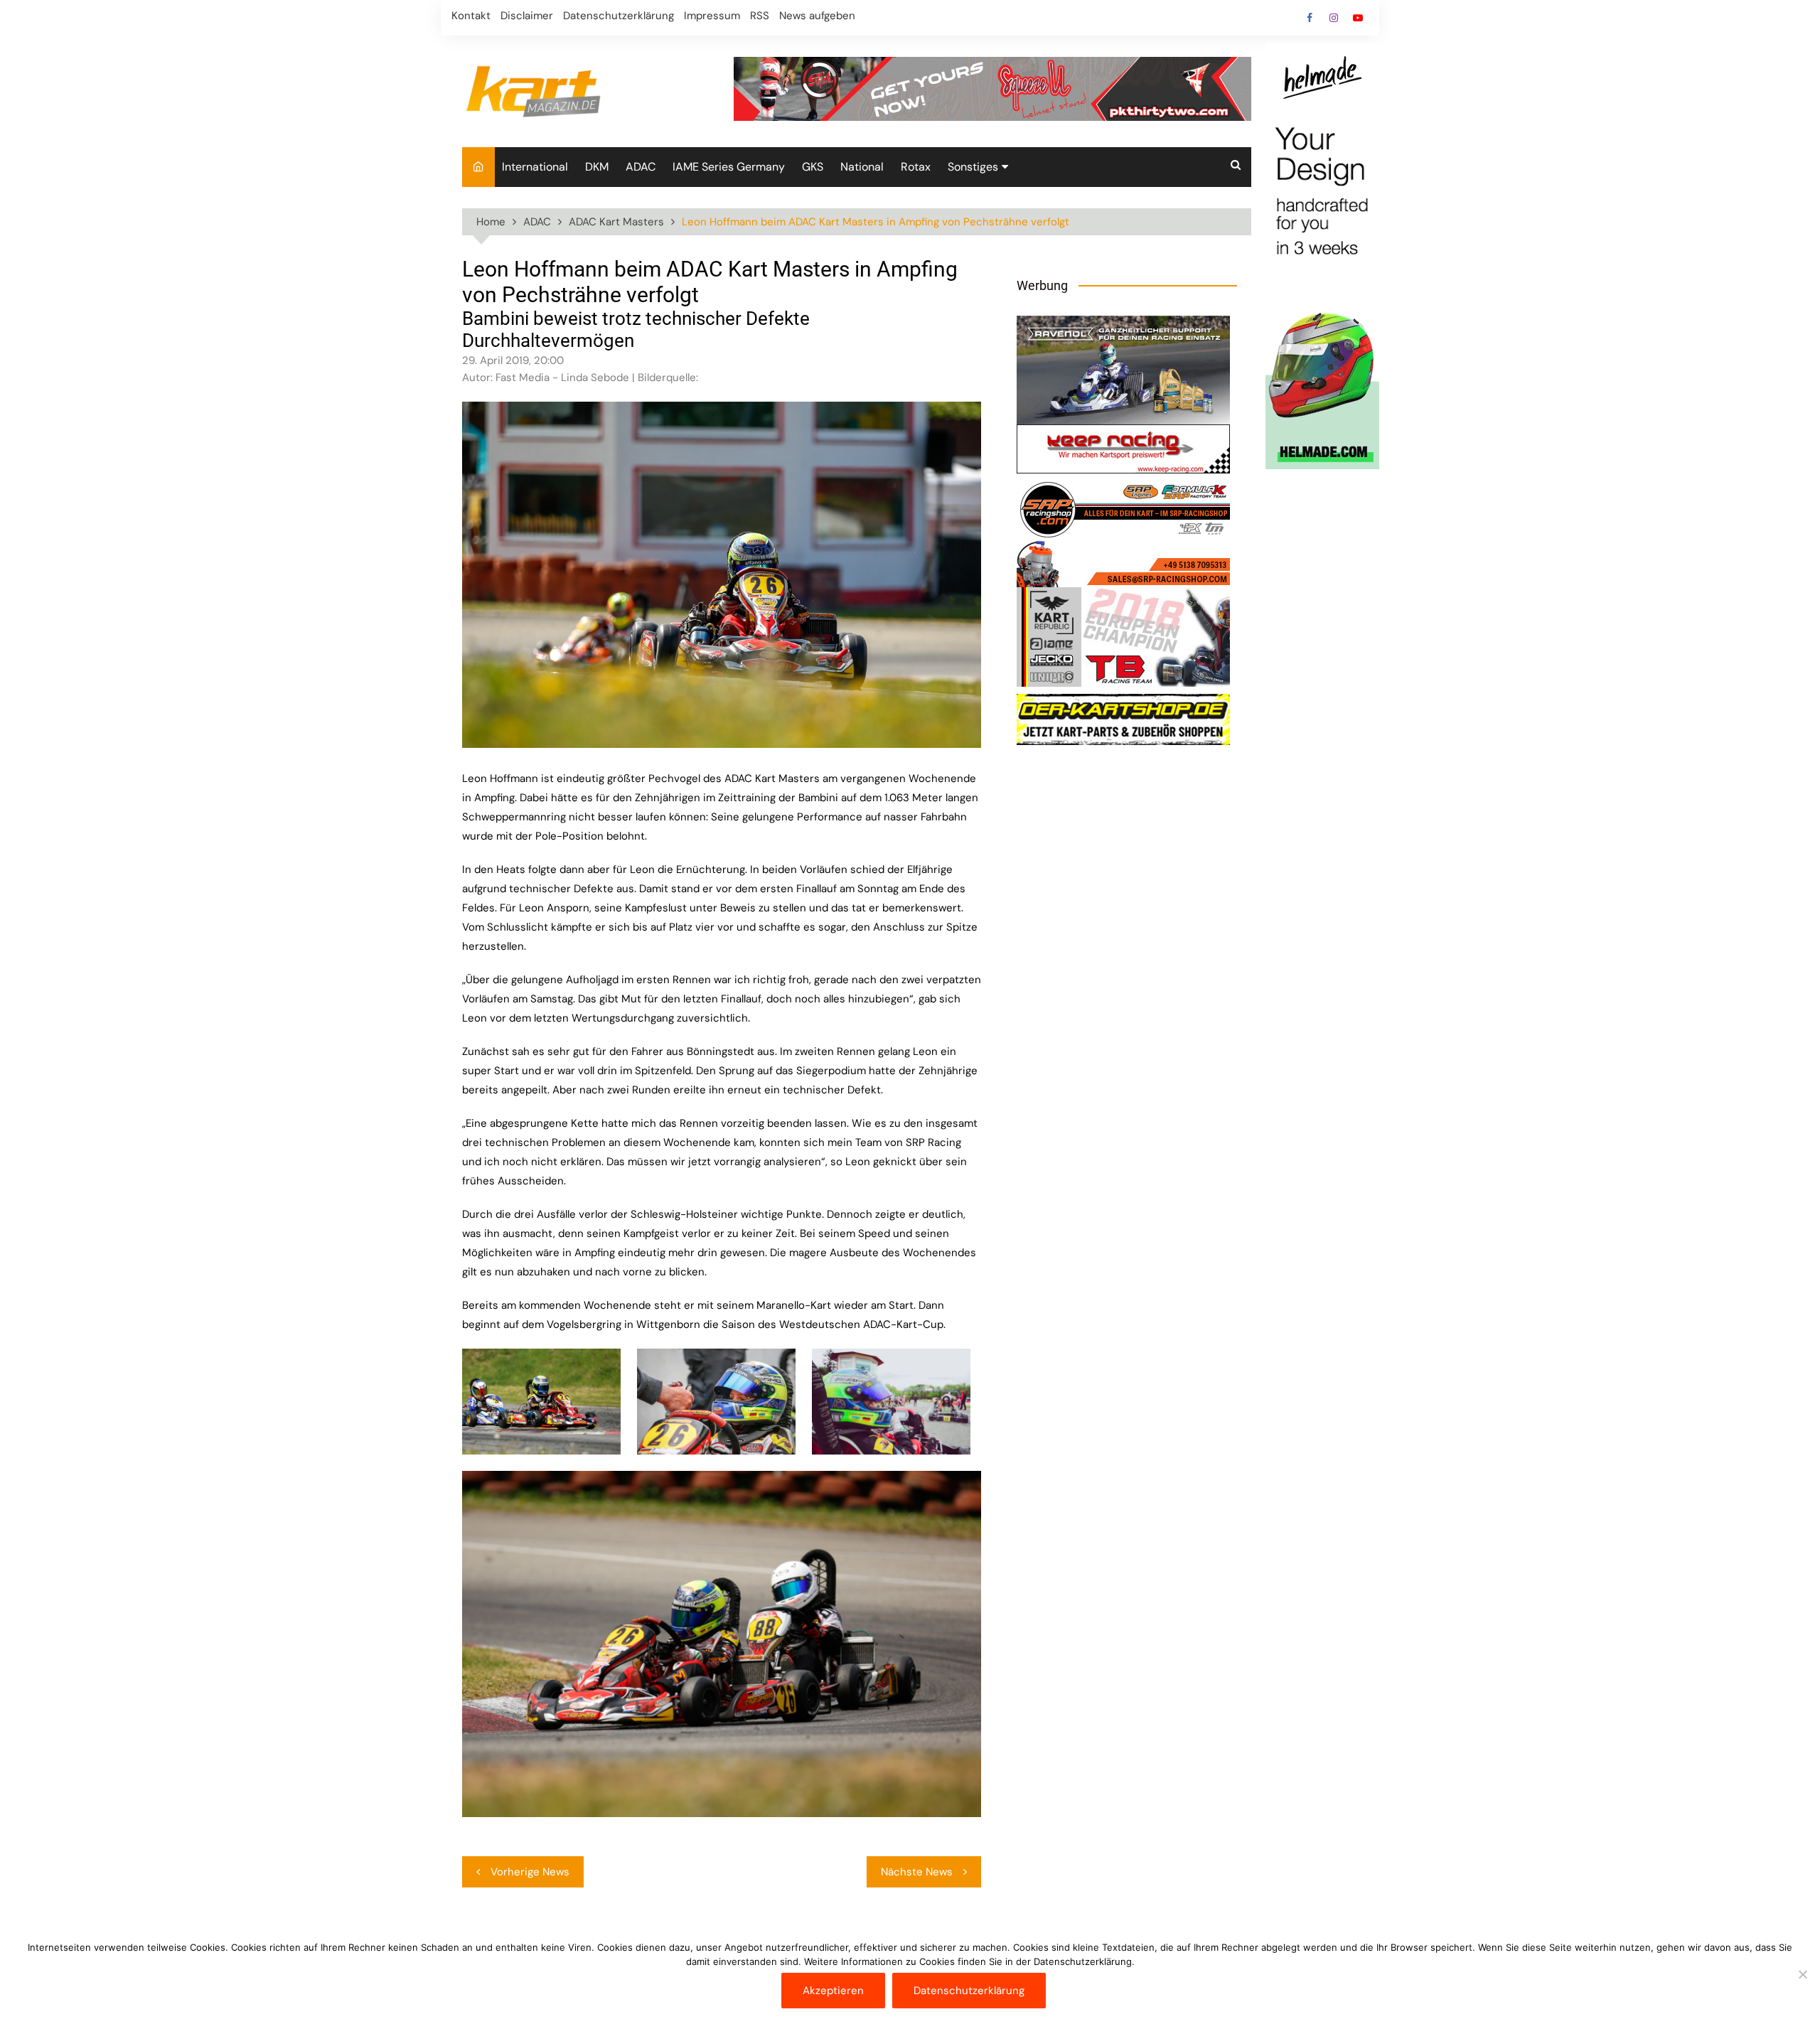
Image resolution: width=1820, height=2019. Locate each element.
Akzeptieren (833, 1991)
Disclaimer (527, 16)
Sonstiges (973, 167)
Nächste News (917, 1872)
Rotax (916, 167)
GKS (813, 167)
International (535, 167)
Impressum (712, 16)
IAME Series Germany (729, 167)
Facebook (1310, 18)
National (862, 167)
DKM (597, 167)
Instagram (1334, 18)
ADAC (641, 167)
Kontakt (471, 16)
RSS (760, 16)
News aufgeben (817, 16)
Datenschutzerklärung (619, 16)
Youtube (1358, 18)
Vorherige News (530, 1872)
